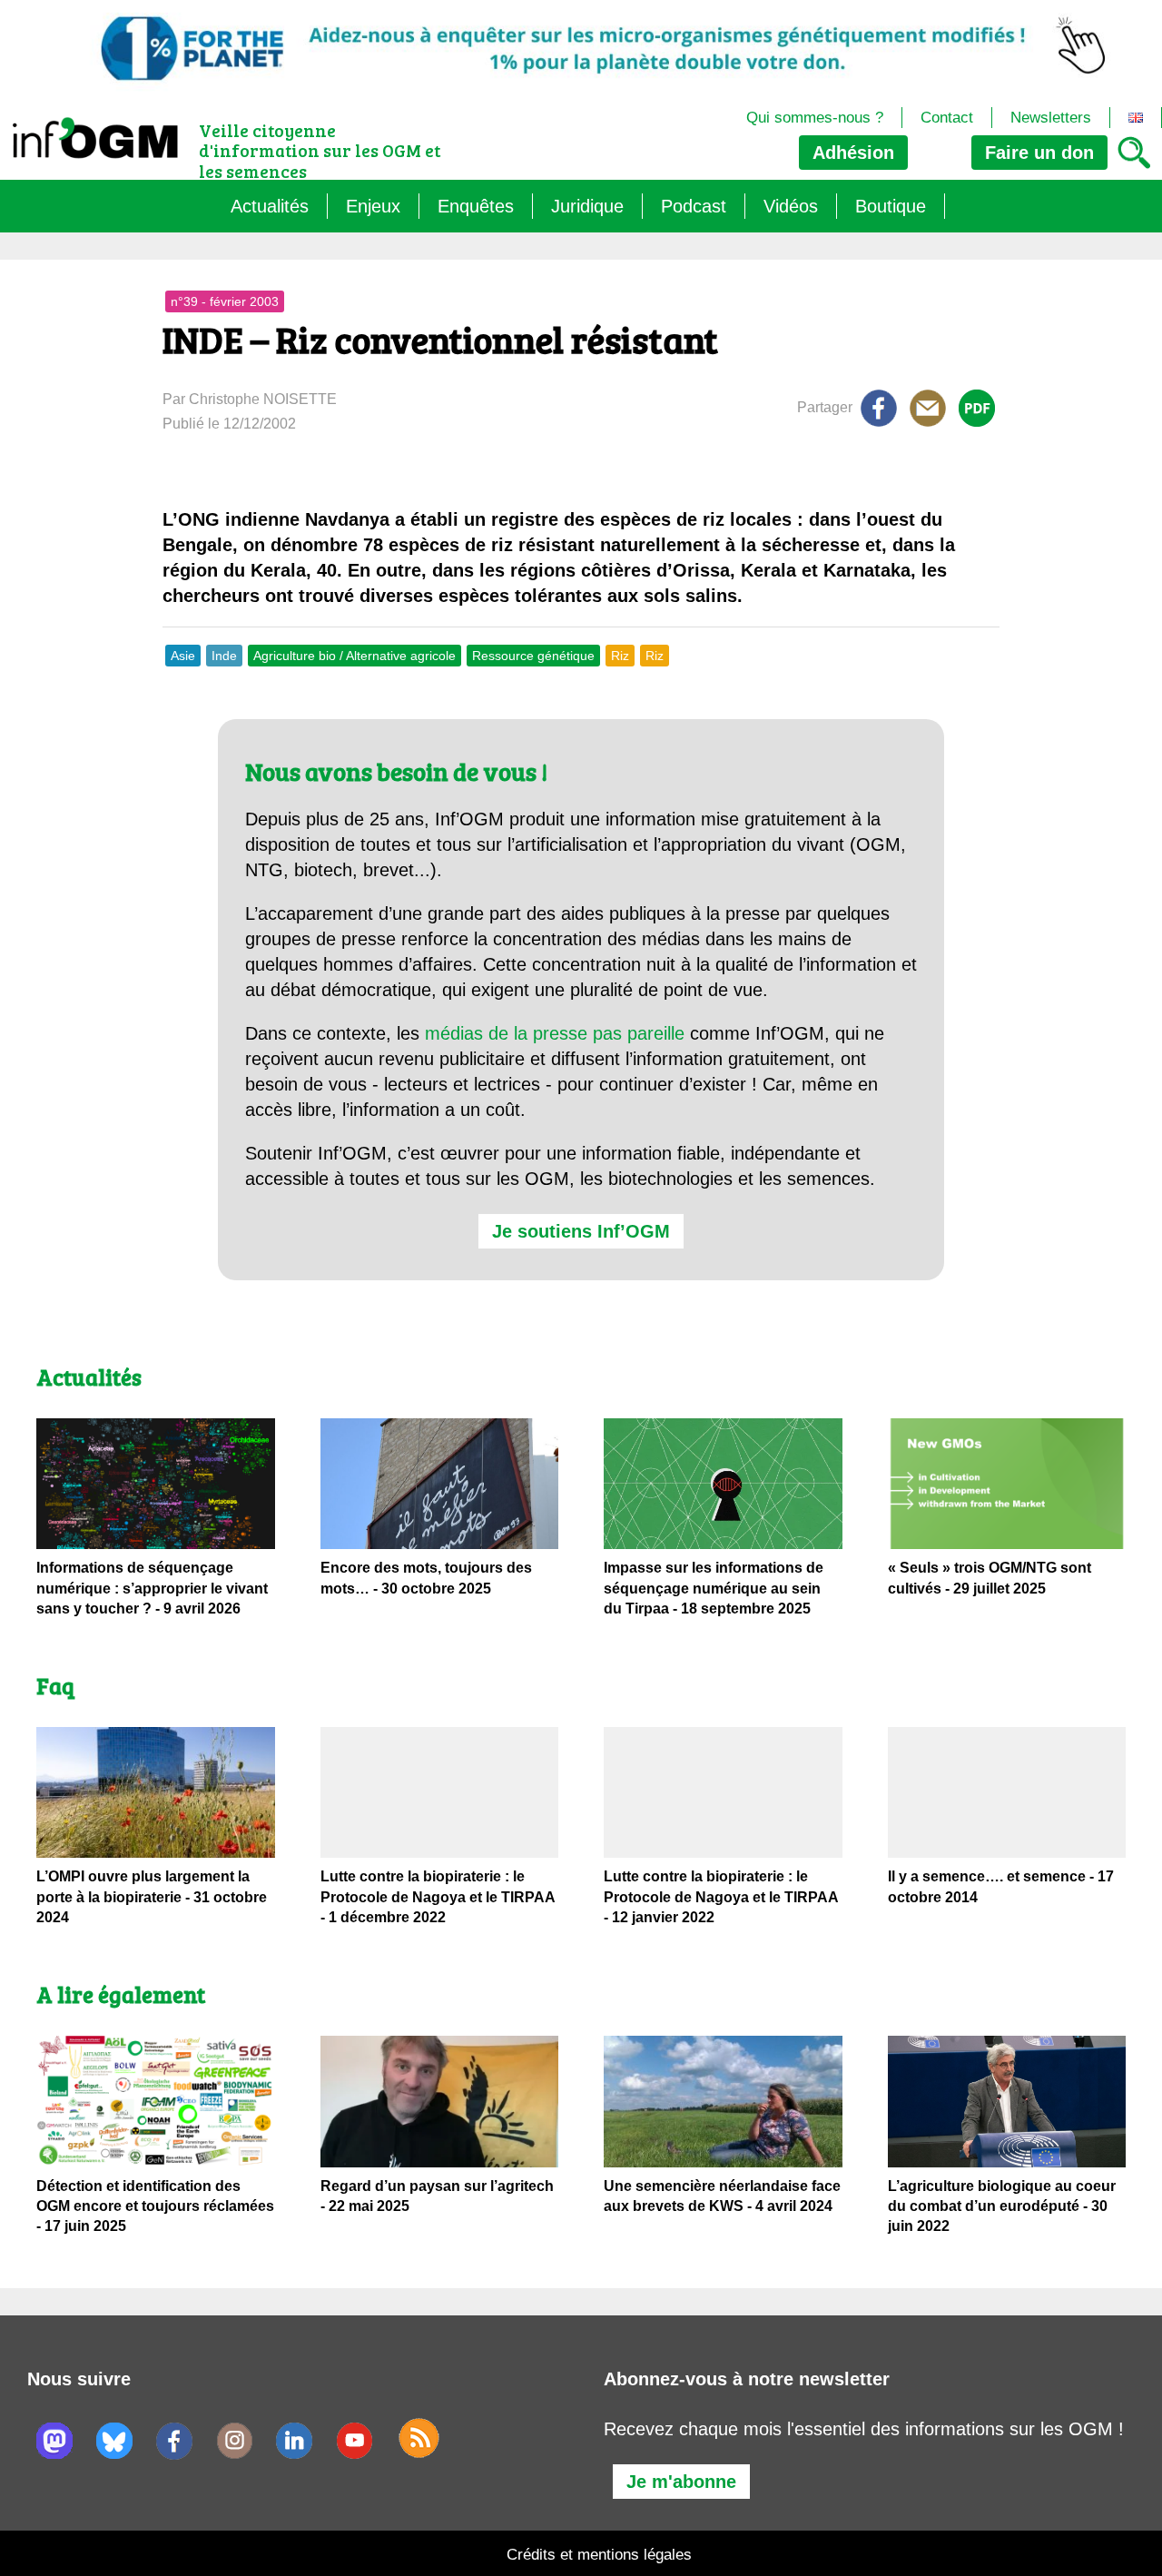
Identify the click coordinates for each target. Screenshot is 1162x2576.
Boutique (891, 206)
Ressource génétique (533, 656)
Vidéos (791, 206)
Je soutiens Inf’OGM (581, 1231)
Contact (947, 118)
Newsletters (1051, 118)
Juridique (587, 206)
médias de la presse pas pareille (555, 1033)
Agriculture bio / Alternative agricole (355, 656)
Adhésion (853, 153)
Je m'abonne (681, 2482)
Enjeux (373, 206)
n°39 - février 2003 (225, 301)
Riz (620, 656)
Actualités (270, 206)
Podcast (694, 206)
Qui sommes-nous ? (815, 118)
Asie (183, 656)
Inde (224, 656)
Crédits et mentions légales (599, 2555)
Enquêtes (476, 206)
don (1039, 153)
